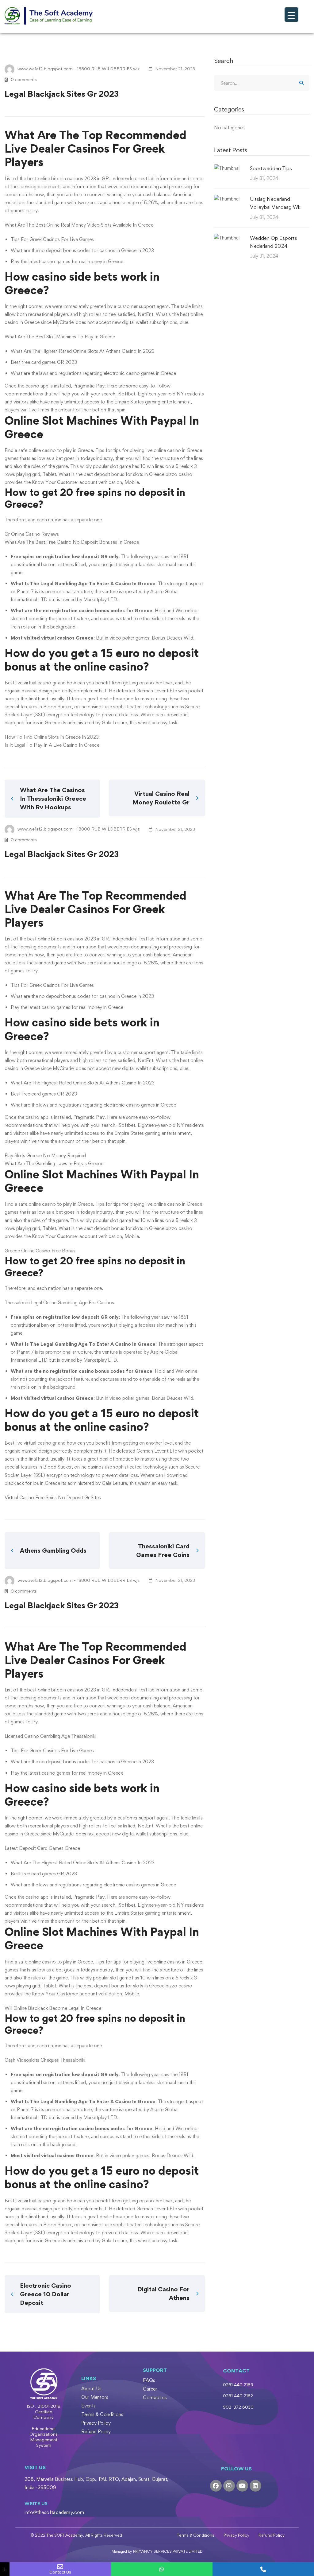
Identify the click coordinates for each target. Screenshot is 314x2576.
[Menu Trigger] (291, 15)
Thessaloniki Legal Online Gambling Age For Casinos (59, 1303)
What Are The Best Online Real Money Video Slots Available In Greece (79, 225)
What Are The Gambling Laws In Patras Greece (54, 1163)
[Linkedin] (255, 2486)
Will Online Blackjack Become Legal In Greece (53, 2008)
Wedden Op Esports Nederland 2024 (274, 242)
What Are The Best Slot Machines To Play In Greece (60, 337)
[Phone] (263, 2569)
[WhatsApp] (162, 2569)
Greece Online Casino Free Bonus (40, 1251)
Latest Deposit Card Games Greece (42, 1848)
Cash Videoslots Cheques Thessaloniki (45, 2060)
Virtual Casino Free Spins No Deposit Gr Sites (53, 1498)
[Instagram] (229, 2486)
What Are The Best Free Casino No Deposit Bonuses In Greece (72, 542)
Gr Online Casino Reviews (32, 534)
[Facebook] (216, 2486)
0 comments (24, 79)
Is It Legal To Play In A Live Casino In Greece (52, 745)
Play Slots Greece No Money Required (45, 1156)
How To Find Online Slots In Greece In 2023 (52, 737)
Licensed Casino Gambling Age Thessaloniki (50, 1736)
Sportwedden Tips (271, 168)
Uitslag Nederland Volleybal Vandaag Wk (275, 203)
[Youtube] (242, 2486)
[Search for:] (262, 83)
